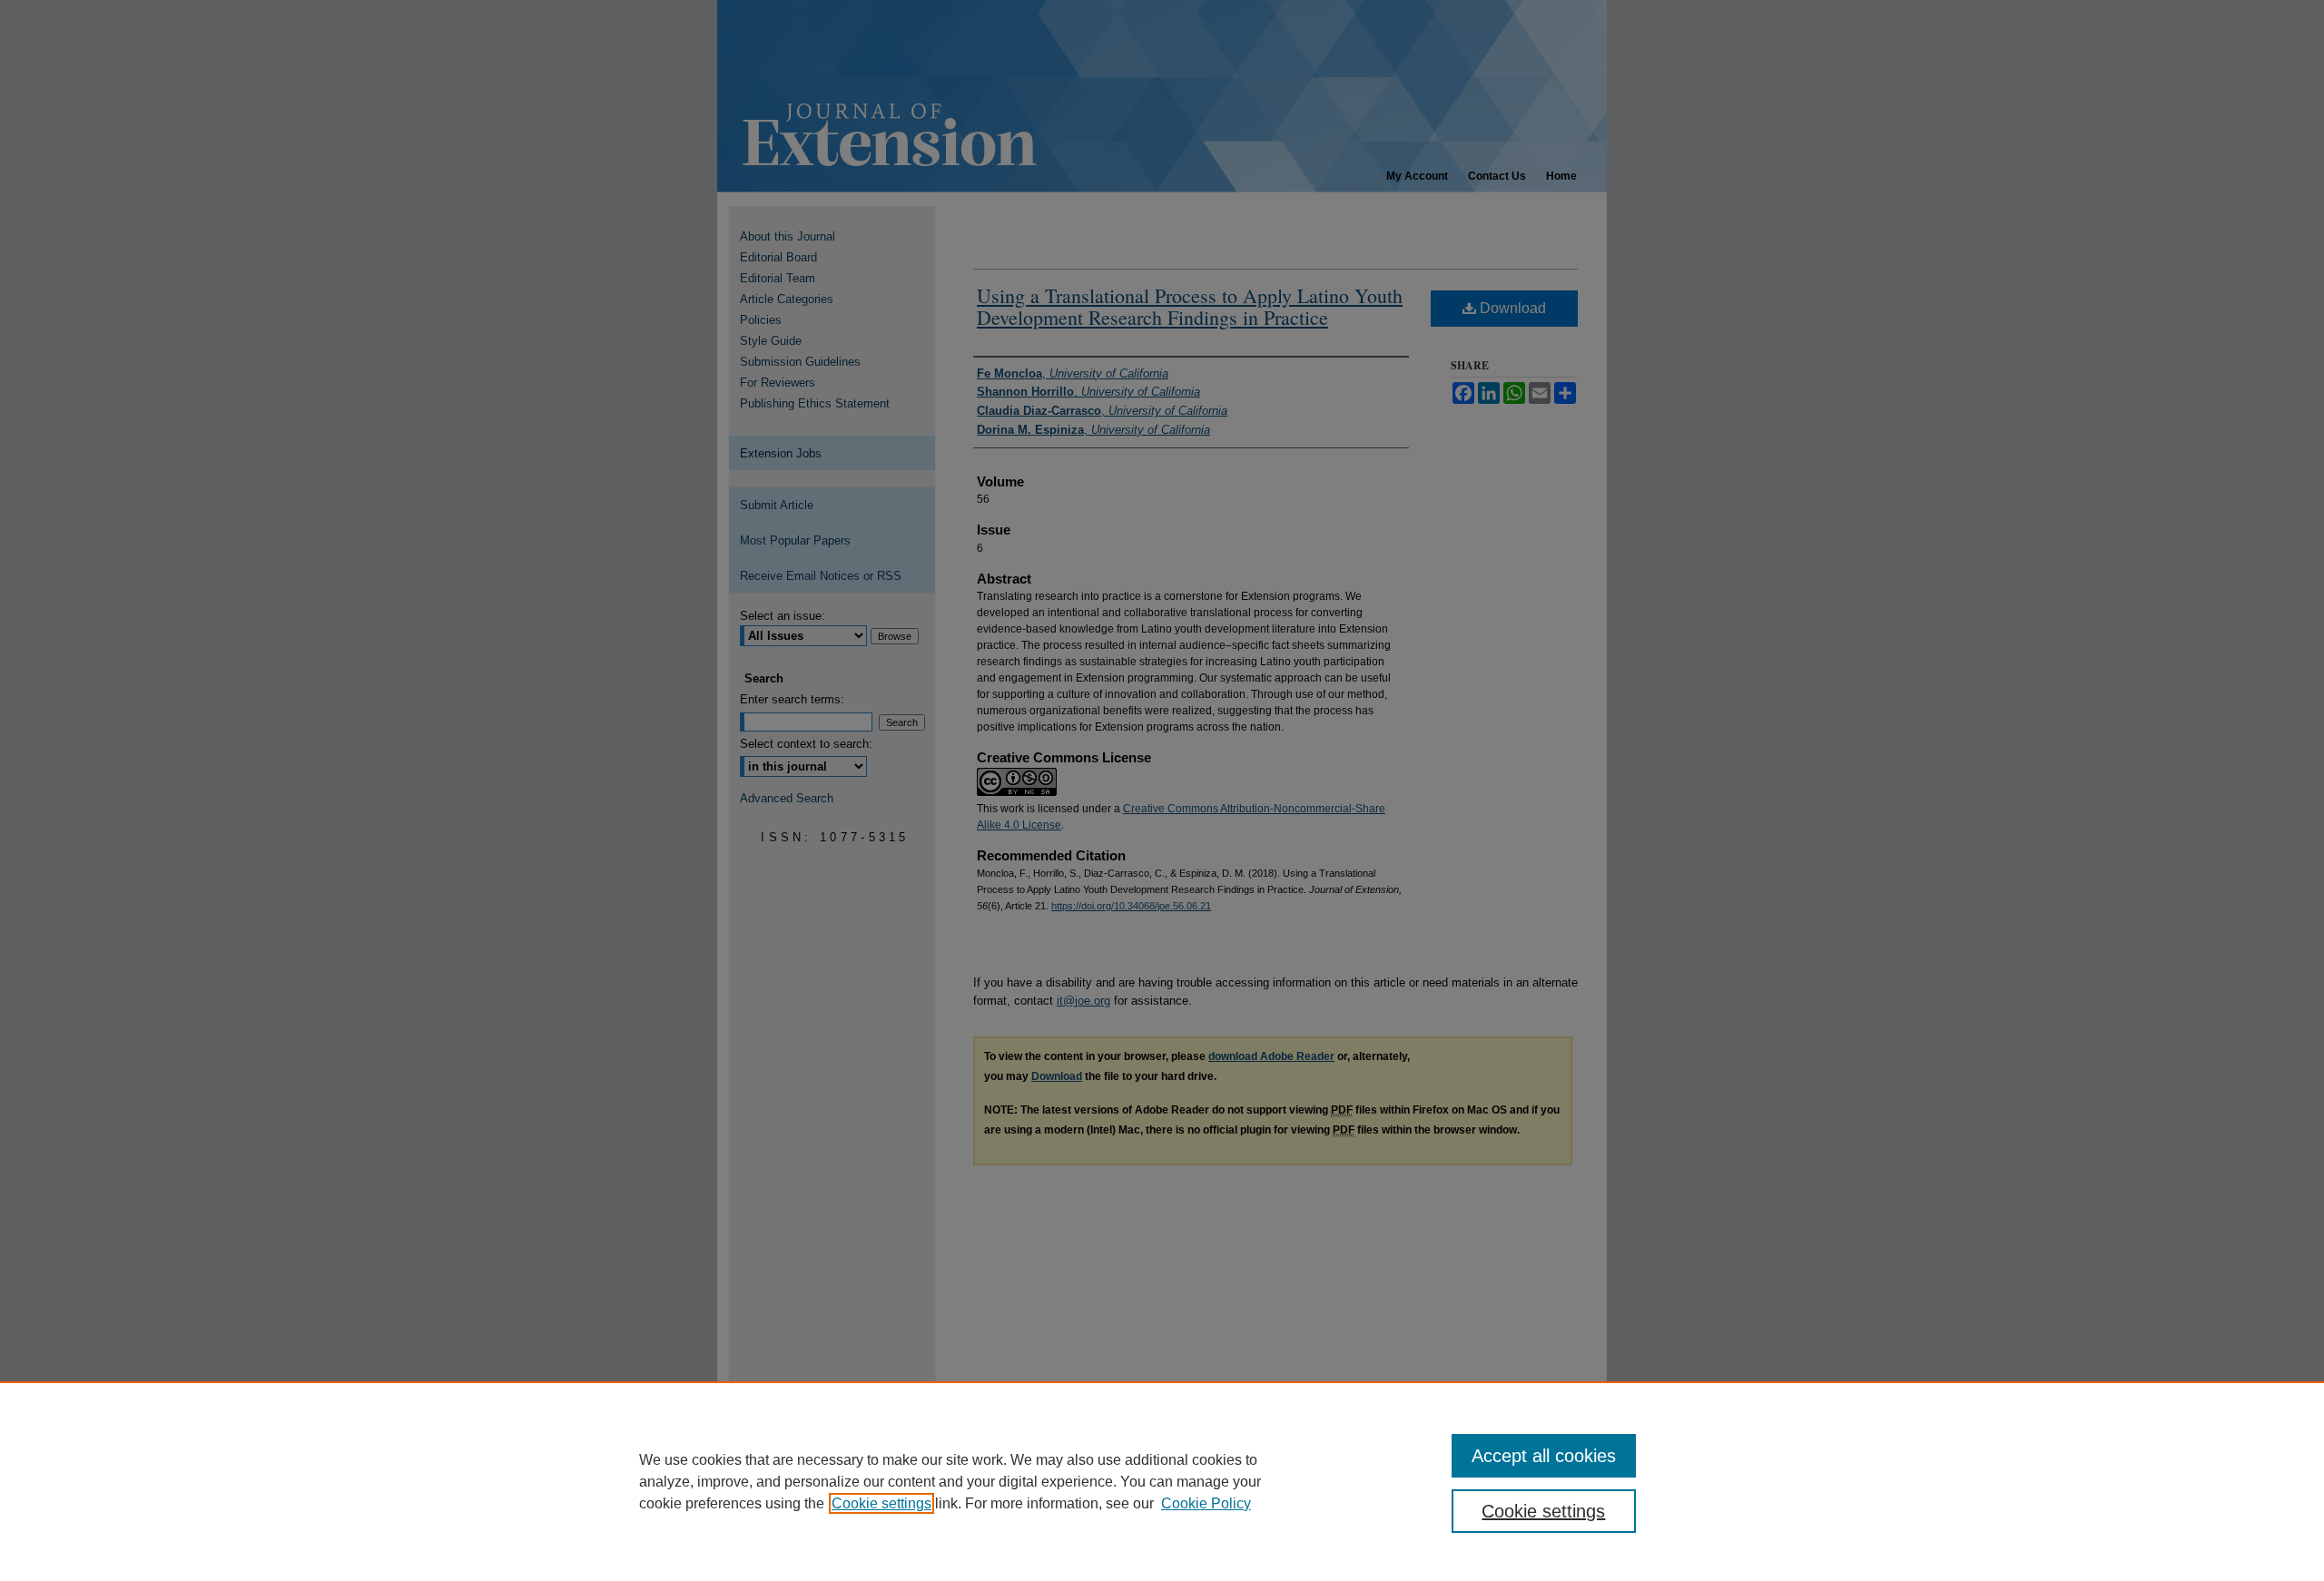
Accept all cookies (1544, 1456)
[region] (1162, 1481)
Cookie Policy (1206, 1503)
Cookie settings (881, 1503)
